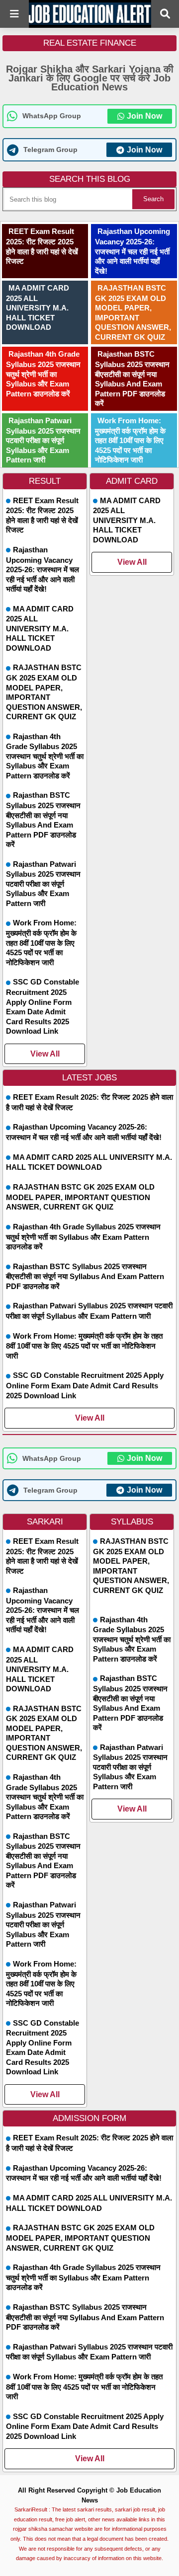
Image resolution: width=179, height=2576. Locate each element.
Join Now (144, 116)
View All (45, 1054)
